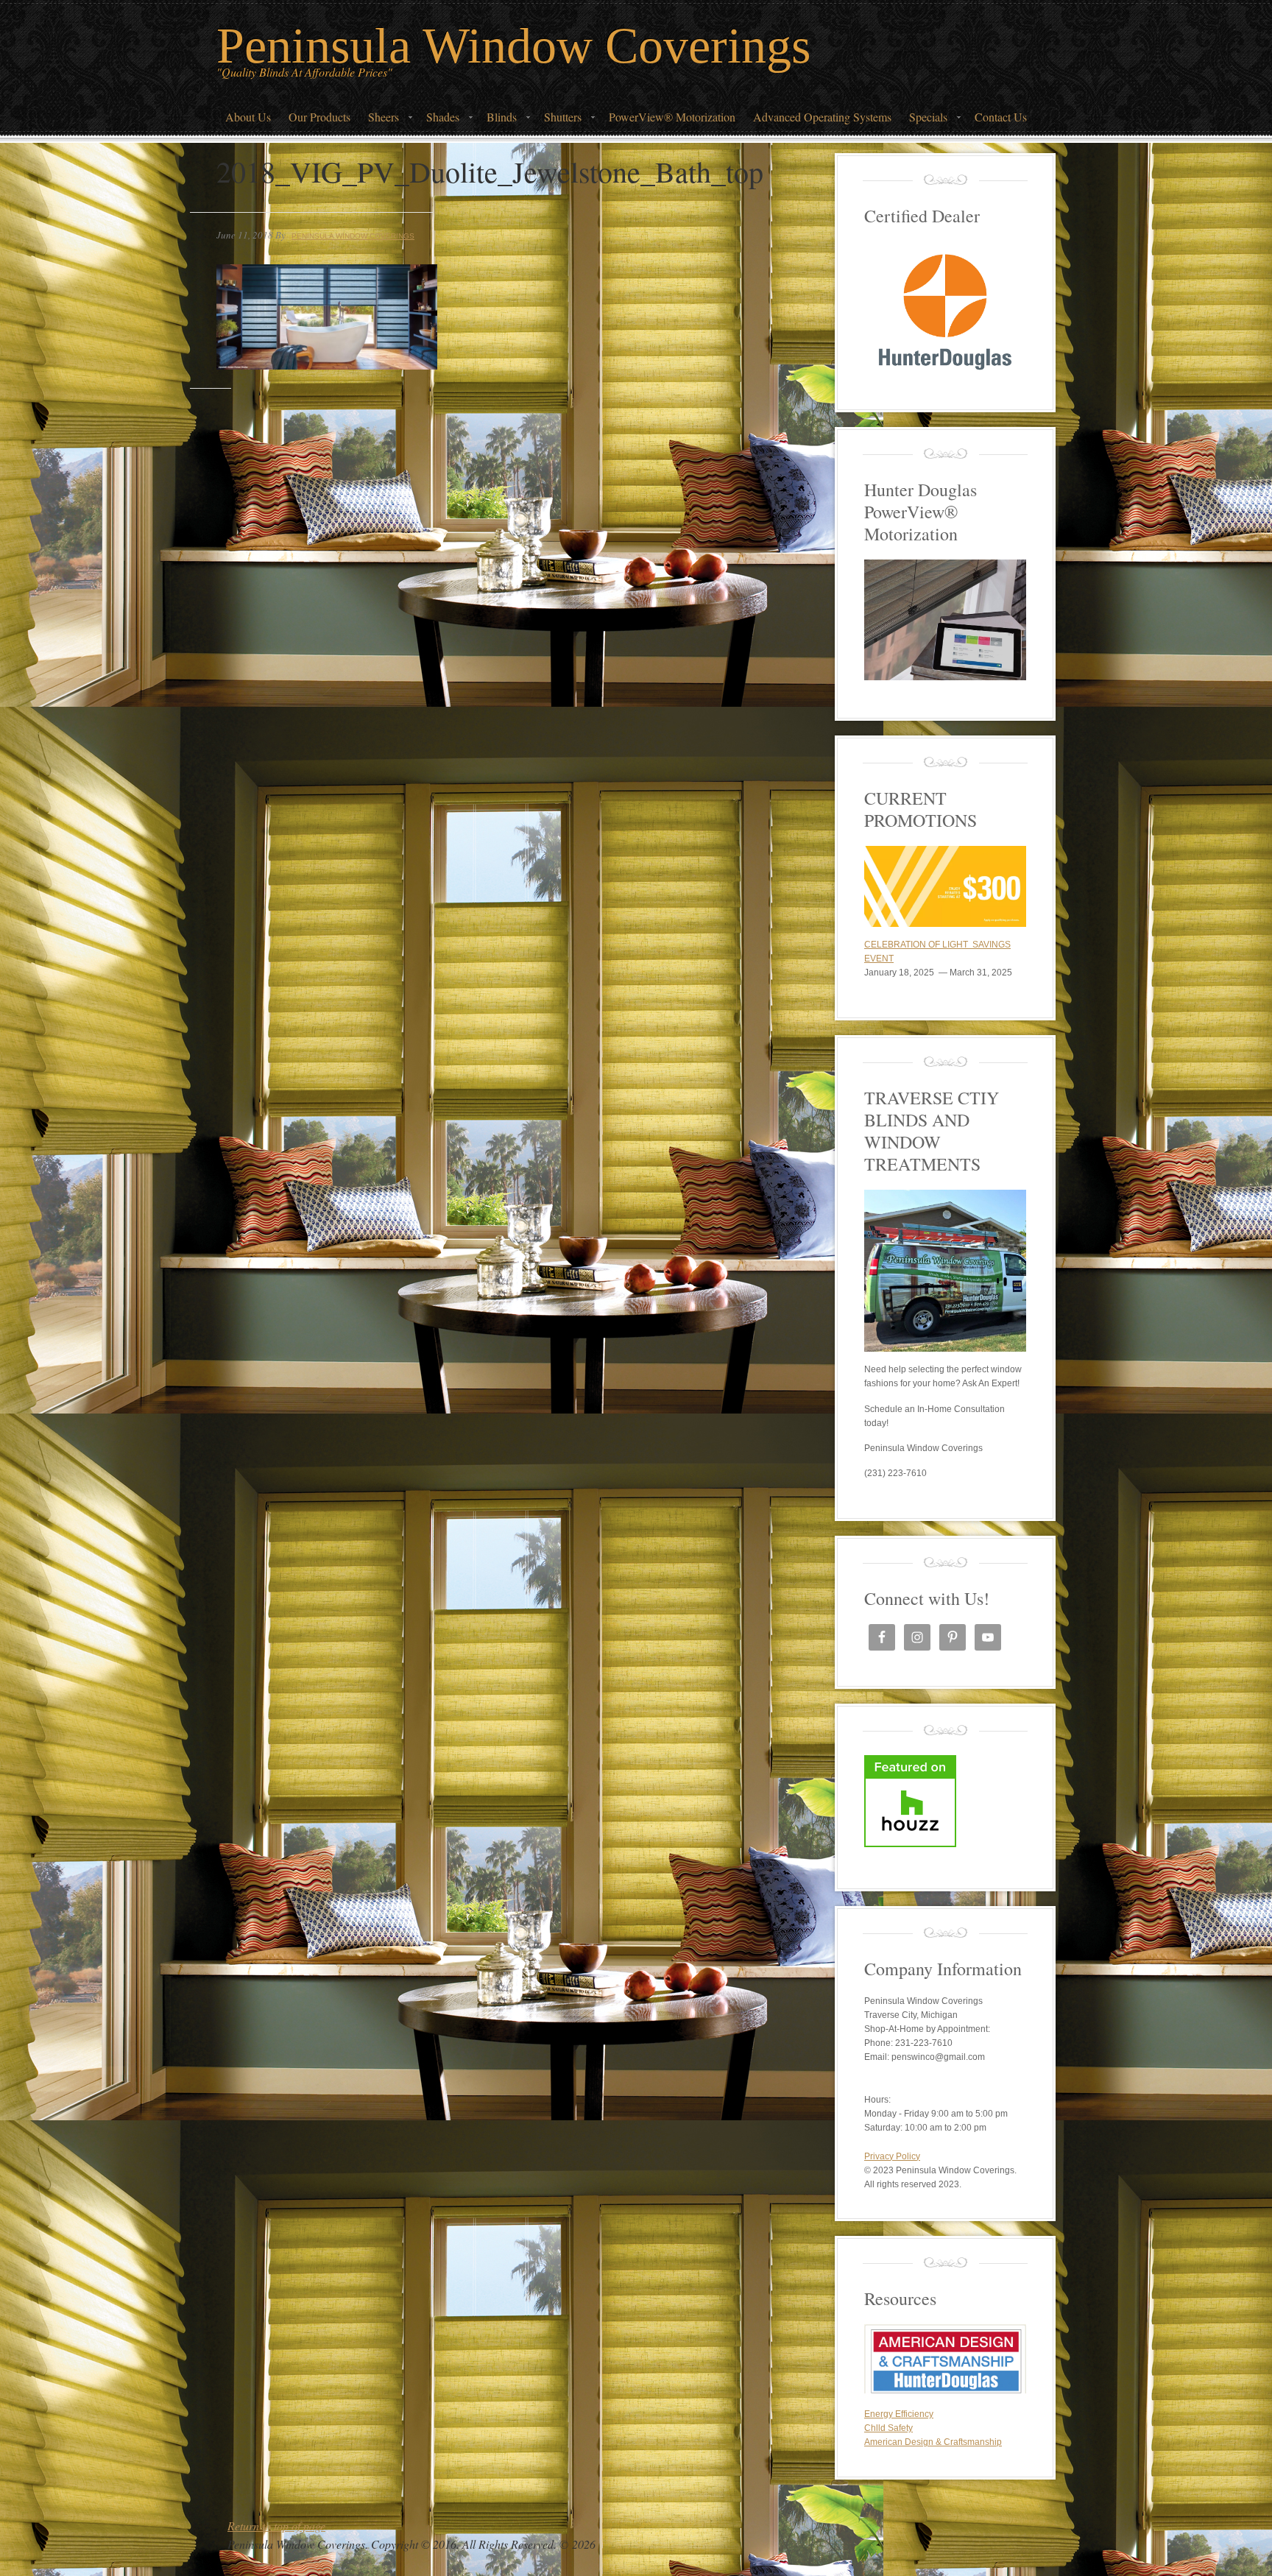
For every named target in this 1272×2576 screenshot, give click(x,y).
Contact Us (1001, 117)
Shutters (558, 121)
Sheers (379, 121)
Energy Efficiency (899, 2414)
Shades (438, 121)
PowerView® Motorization (672, 117)
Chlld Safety (888, 2428)
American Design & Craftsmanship (933, 2442)
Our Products (319, 117)
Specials (924, 121)
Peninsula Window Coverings (513, 46)
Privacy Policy (892, 2156)
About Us (248, 117)
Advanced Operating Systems (822, 117)
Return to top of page (276, 2526)
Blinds (497, 121)
